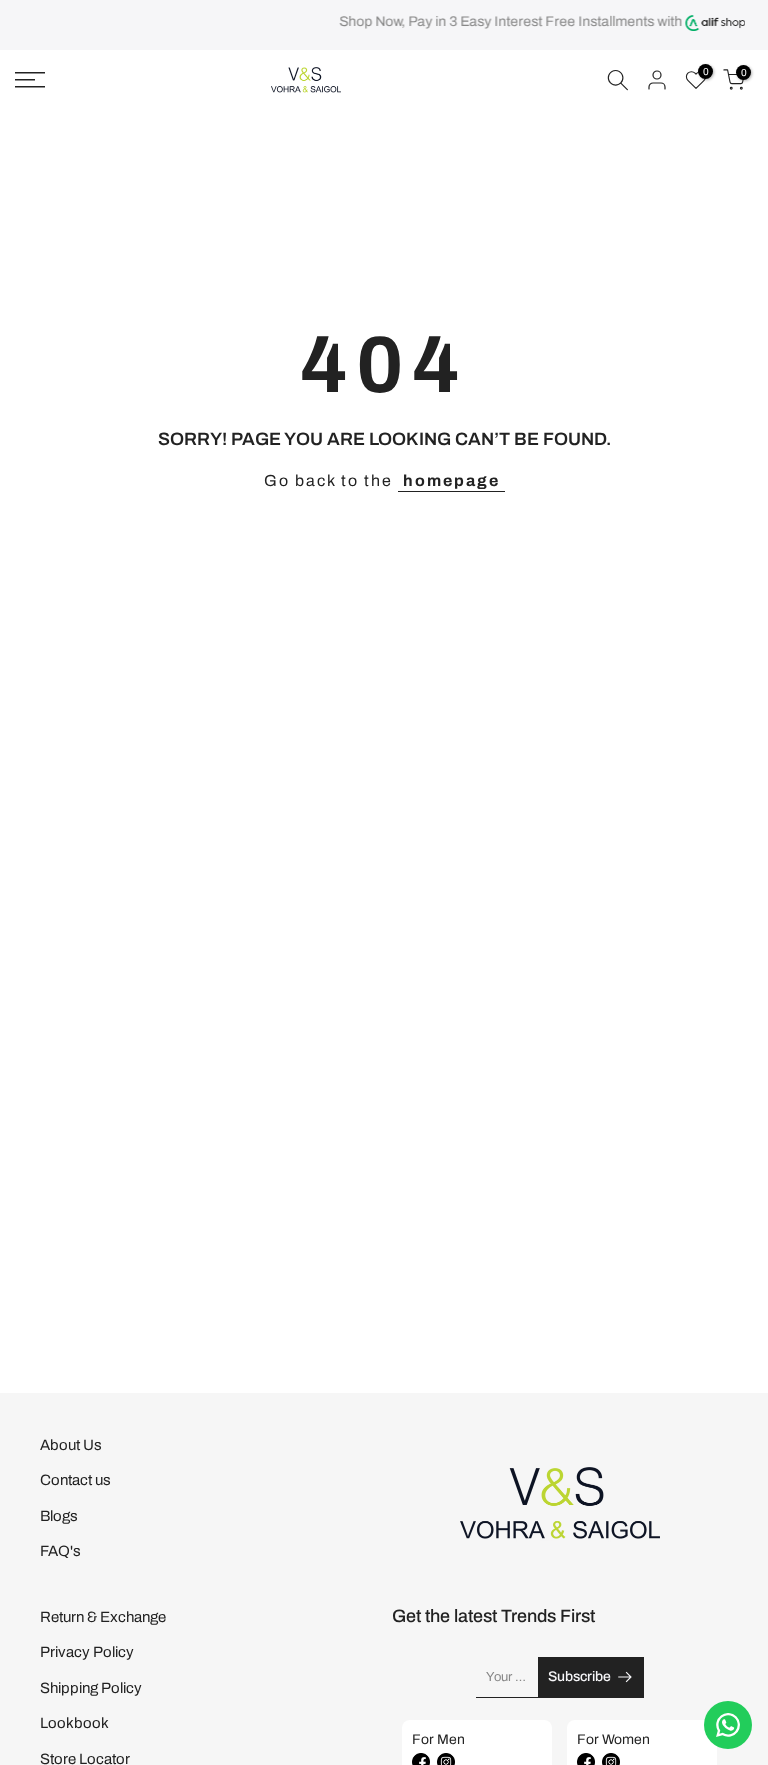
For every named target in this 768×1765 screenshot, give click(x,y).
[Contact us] (728, 1725)
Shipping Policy (91, 1688)
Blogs (59, 1516)
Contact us (75, 1480)
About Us (71, 1445)
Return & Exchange (103, 1617)
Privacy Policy (87, 1652)
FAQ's (60, 1551)
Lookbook (74, 1723)
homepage (451, 480)
